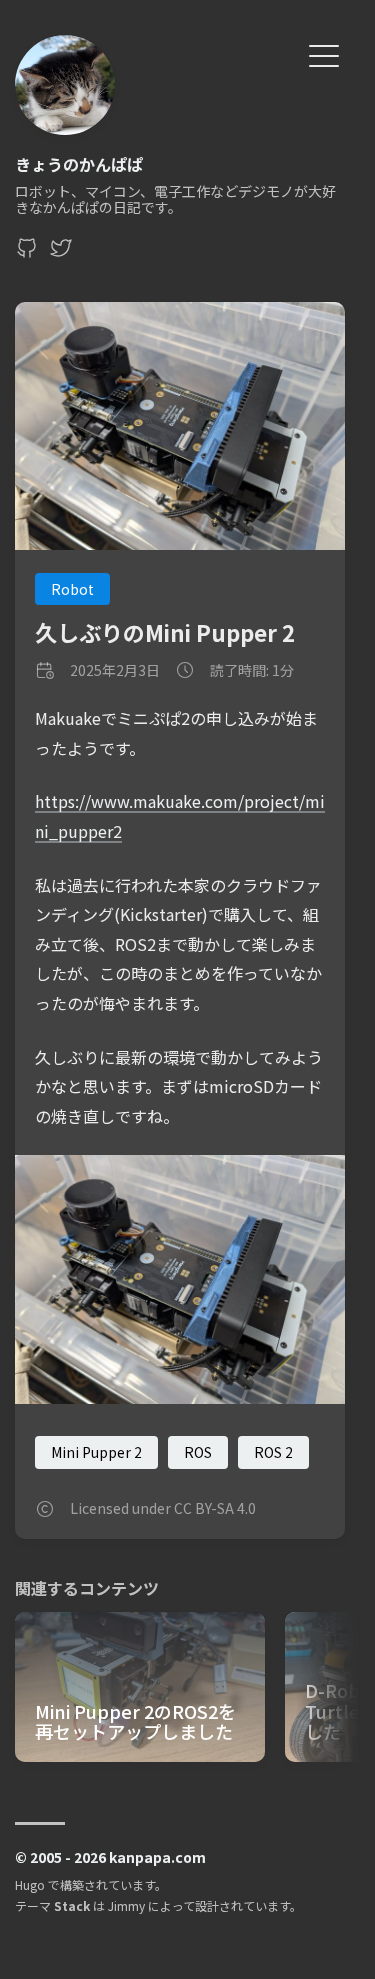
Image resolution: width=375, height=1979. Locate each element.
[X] (61, 253)
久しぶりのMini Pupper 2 (165, 632)
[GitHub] (27, 253)
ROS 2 (273, 1452)
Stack (72, 1905)
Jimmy (126, 1905)
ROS (198, 1452)
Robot (72, 589)
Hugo (30, 1884)
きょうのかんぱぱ (79, 164)
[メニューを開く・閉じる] (324, 53)
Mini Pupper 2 (96, 1452)
